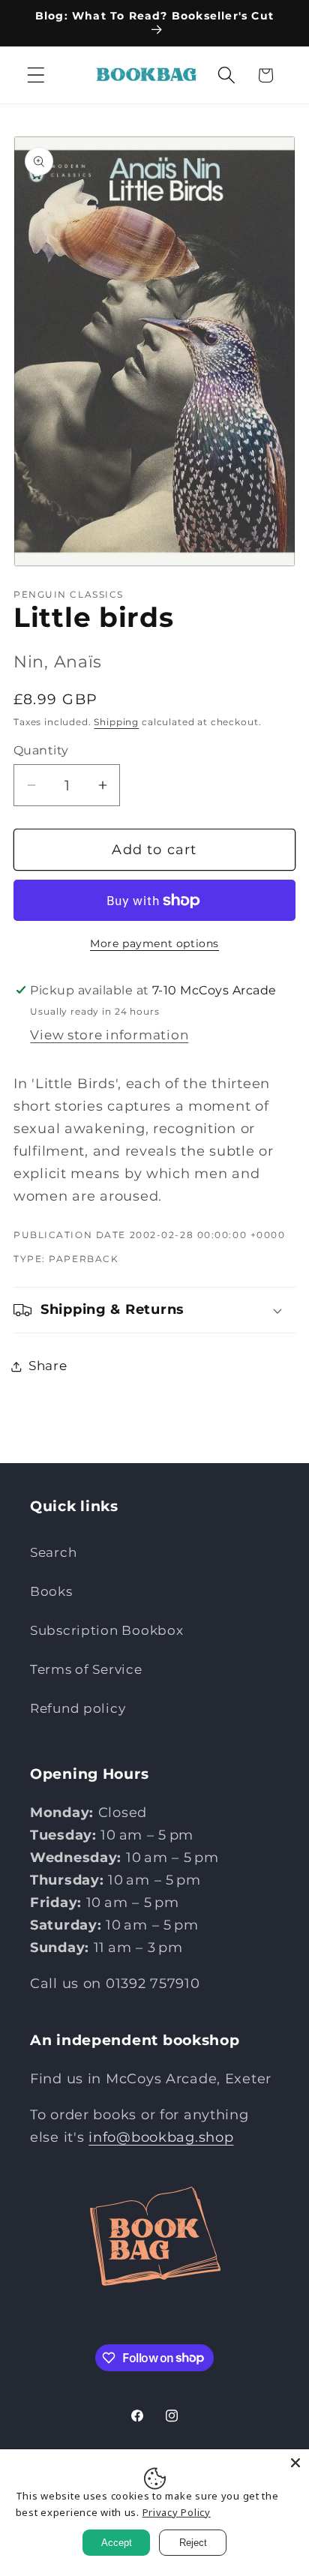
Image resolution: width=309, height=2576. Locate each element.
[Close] (295, 2463)
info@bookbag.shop (161, 2137)
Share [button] (48, 1366)
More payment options (154, 943)
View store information (109, 1035)
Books (51, 1591)
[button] (36, 75)
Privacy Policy (177, 2512)
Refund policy (78, 1708)
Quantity (41, 750)
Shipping (116, 722)
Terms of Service (86, 1669)
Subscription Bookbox (106, 1630)
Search (53, 1552)
